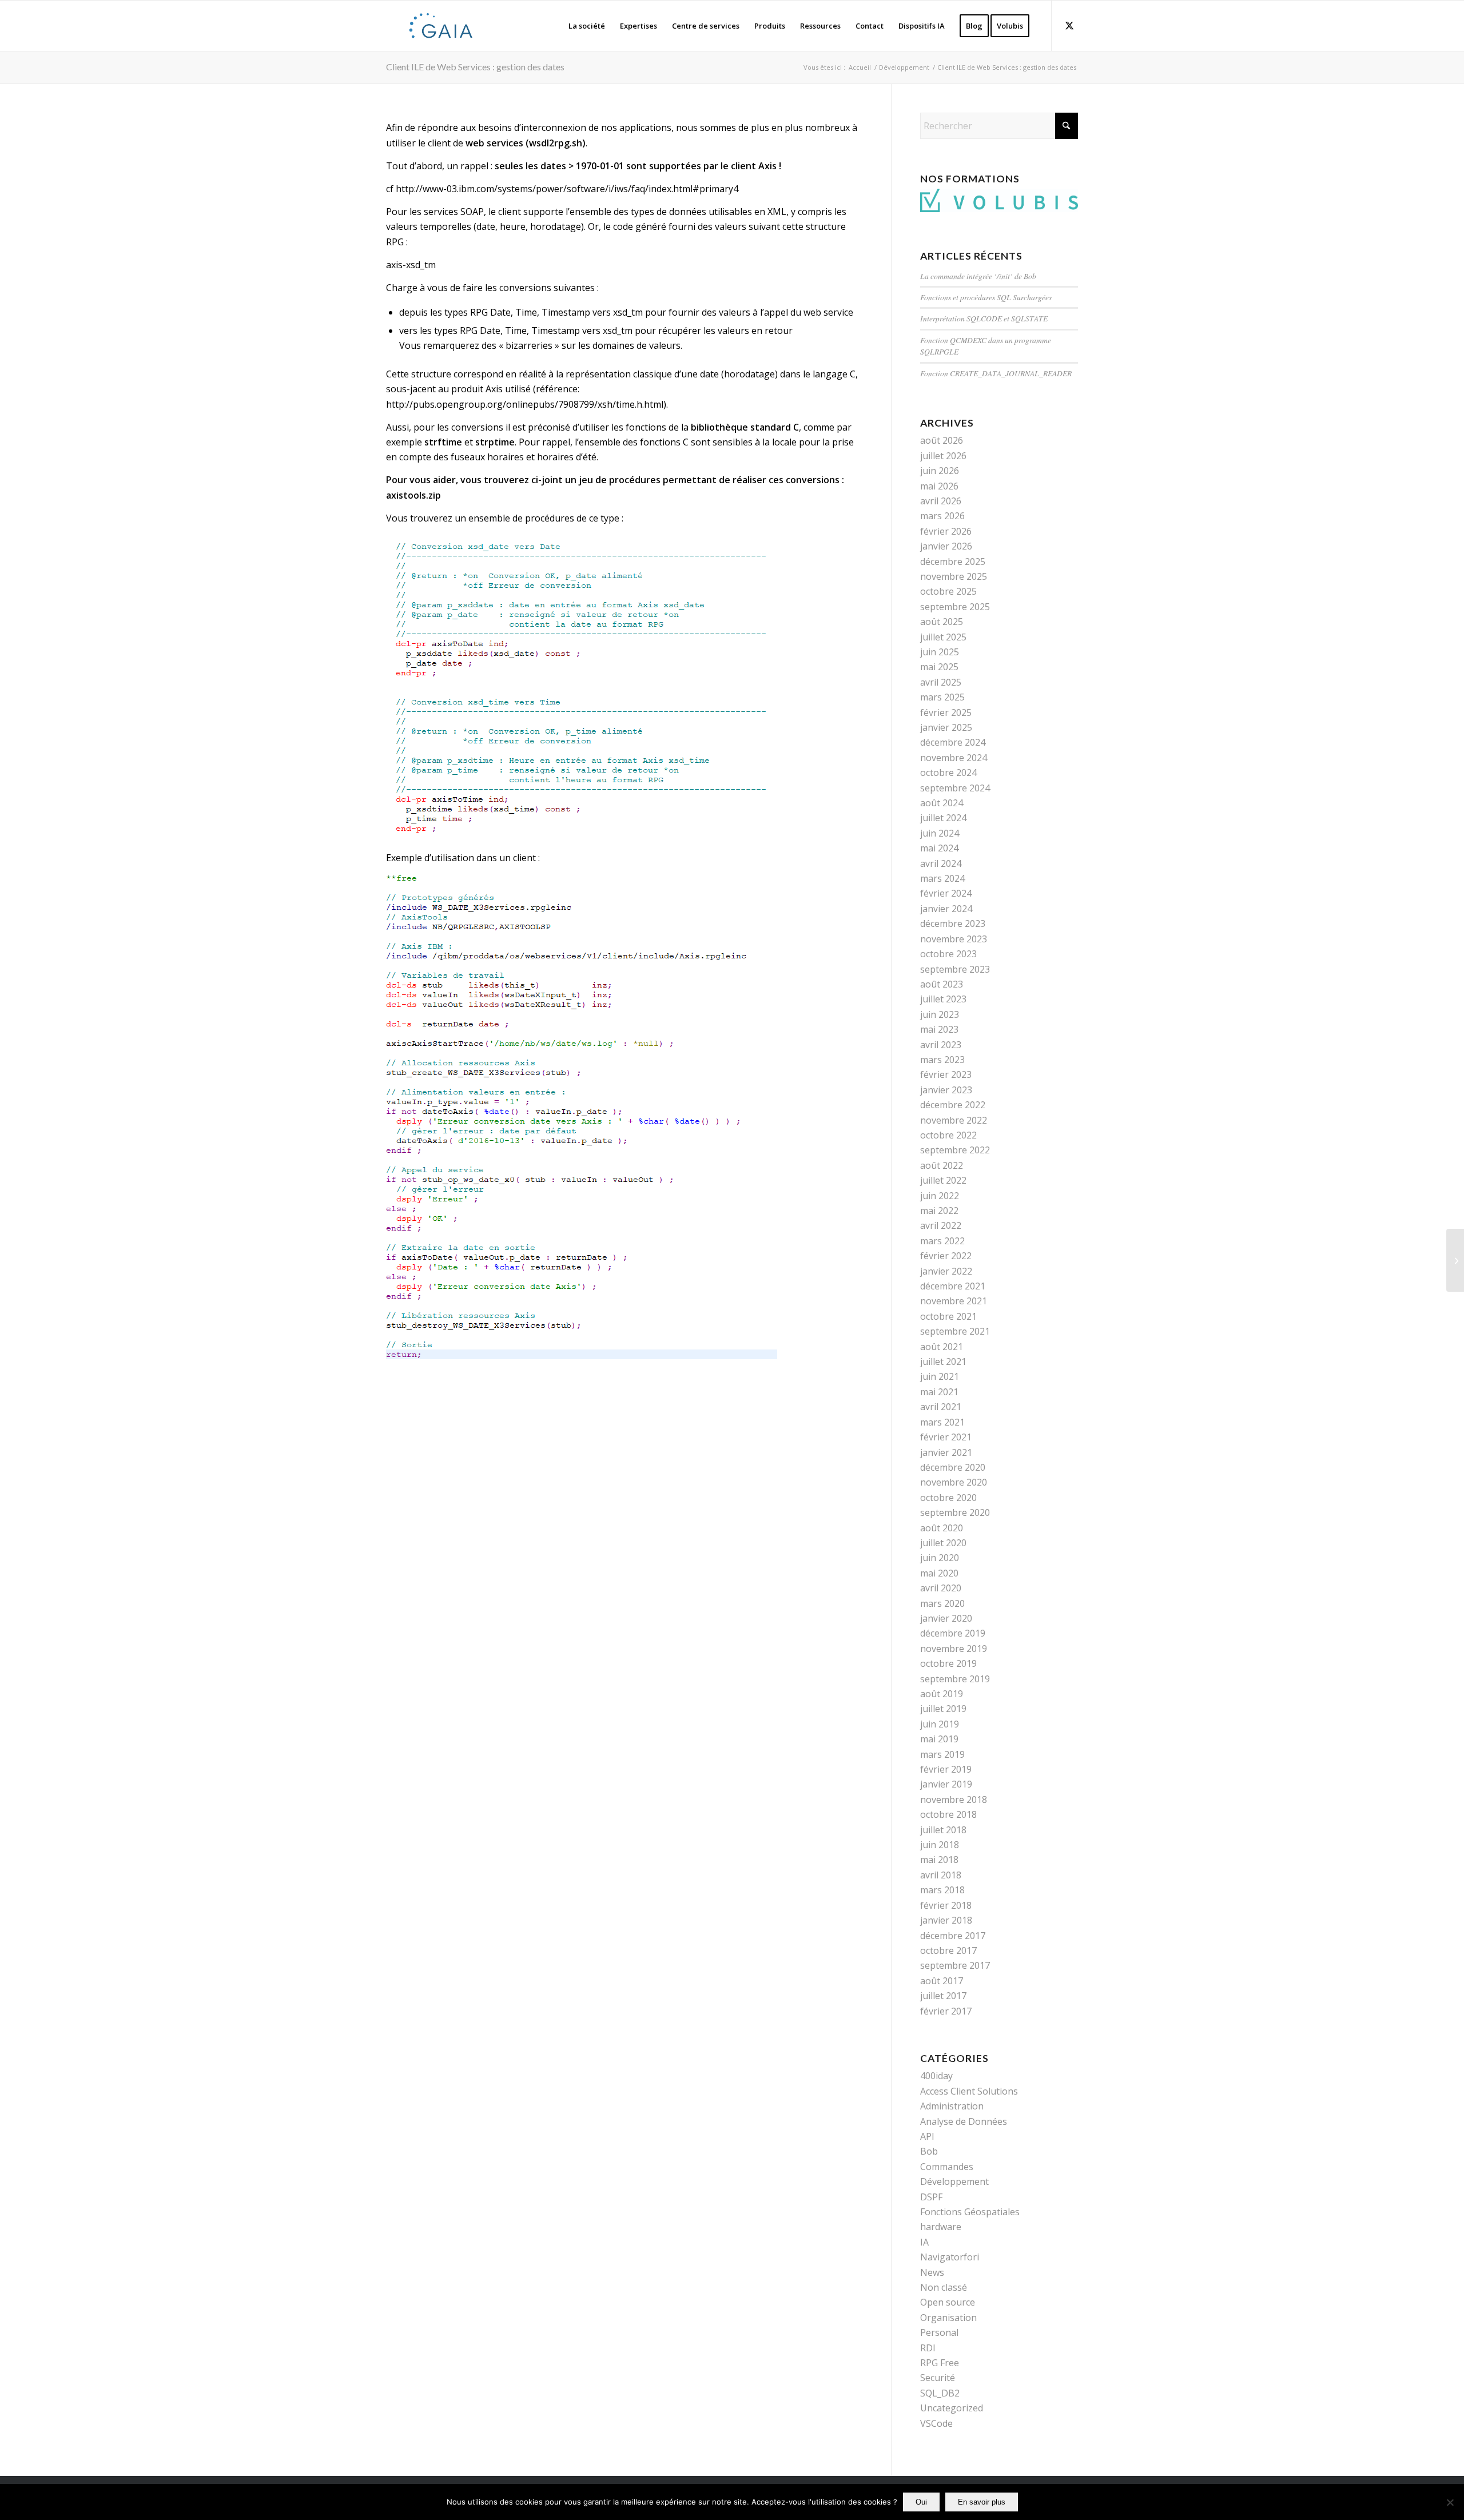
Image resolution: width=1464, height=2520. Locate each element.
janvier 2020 (946, 1618)
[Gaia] (441, 26)
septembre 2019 (955, 1679)
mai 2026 (939, 486)
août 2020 (942, 1528)
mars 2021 (942, 1422)
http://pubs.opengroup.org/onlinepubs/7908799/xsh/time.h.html (525, 404)
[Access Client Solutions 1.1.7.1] (1455, 1260)
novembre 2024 (954, 758)
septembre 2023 (955, 969)
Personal (939, 2332)
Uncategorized (952, 2408)
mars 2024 (942, 878)
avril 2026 (941, 501)
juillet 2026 (943, 456)
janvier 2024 (946, 909)
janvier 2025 (946, 727)
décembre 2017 (953, 1936)
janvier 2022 (946, 1271)
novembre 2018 (954, 1800)
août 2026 (942, 440)
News (932, 2272)
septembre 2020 (955, 1512)
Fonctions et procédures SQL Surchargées (986, 297)
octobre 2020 (948, 1498)
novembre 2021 (954, 1301)
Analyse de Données (964, 2121)
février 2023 (946, 1074)
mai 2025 (939, 667)
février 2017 (946, 2011)
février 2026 (946, 531)
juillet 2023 (943, 999)
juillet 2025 (943, 637)
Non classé (944, 2287)
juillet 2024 (943, 818)
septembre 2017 (955, 1965)
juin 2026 (940, 471)
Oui (921, 2502)
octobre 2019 (948, 1663)
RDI (928, 2348)
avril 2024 (941, 863)
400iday (936, 2076)
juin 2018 (940, 1845)
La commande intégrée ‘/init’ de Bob (978, 276)
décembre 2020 (953, 1467)
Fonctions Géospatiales (970, 2212)
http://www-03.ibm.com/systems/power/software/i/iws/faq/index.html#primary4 (567, 189)
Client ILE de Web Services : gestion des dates (475, 67)
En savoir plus (982, 2502)
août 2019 (942, 1694)
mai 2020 (939, 1573)
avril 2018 (941, 1875)
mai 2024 (939, 848)
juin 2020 (940, 1558)
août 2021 (942, 1347)
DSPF (931, 2197)
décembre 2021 (953, 1286)
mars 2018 (942, 1890)
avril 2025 (941, 682)
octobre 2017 (948, 1950)
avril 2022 (941, 1225)
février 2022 (946, 1256)
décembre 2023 (953, 923)
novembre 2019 (954, 1649)
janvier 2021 (946, 1452)
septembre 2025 (955, 607)
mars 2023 (942, 1060)
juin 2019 (940, 1724)
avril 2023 (941, 1045)
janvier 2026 (946, 546)
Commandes (947, 2167)
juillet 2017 (943, 1996)
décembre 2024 (953, 742)
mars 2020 (942, 1603)
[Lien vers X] (1069, 25)
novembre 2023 (954, 939)
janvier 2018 (946, 1920)
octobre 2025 (948, 591)
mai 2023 (939, 1029)
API (927, 2136)
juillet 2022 (943, 1180)
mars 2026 (942, 516)
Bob (929, 2151)
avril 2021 (941, 1407)
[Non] (1450, 2502)
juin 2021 (940, 1376)
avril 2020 (941, 1588)
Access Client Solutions (969, 2091)
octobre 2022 (948, 1135)
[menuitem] (587, 26)
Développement (954, 2181)
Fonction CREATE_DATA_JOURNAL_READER (996, 373)
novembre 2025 (954, 576)
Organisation (948, 2318)
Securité (938, 2378)
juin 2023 (940, 1014)
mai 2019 (939, 1739)
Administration (952, 2106)
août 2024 (942, 803)
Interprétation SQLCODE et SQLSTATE (984, 318)
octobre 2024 (948, 773)
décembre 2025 (953, 562)
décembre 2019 (953, 1633)
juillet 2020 (943, 1543)
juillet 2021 (943, 1361)
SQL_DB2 (940, 2393)
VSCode (936, 2423)
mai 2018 (939, 1860)
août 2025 (942, 622)
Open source (948, 2302)
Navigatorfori (950, 2257)
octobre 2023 (948, 954)
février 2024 (946, 893)
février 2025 (946, 712)
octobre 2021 (948, 1316)
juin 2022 (940, 1196)
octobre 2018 (948, 1814)
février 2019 (946, 1769)
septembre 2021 (955, 1331)
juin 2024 (940, 833)
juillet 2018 (943, 1830)
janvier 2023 (946, 1090)
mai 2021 (939, 1392)
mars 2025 (942, 697)
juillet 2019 (943, 1709)
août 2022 (942, 1165)
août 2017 (942, 1981)
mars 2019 (942, 1754)
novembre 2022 (954, 1120)
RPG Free (940, 2363)
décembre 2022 (953, 1105)
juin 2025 (940, 652)
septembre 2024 (955, 788)
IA (924, 2242)
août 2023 (942, 984)
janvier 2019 (946, 1784)
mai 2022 (939, 1211)
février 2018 (946, 1905)
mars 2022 (942, 1241)
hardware (941, 2227)
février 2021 (946, 1437)
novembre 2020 (954, 1482)
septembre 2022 (955, 1150)
